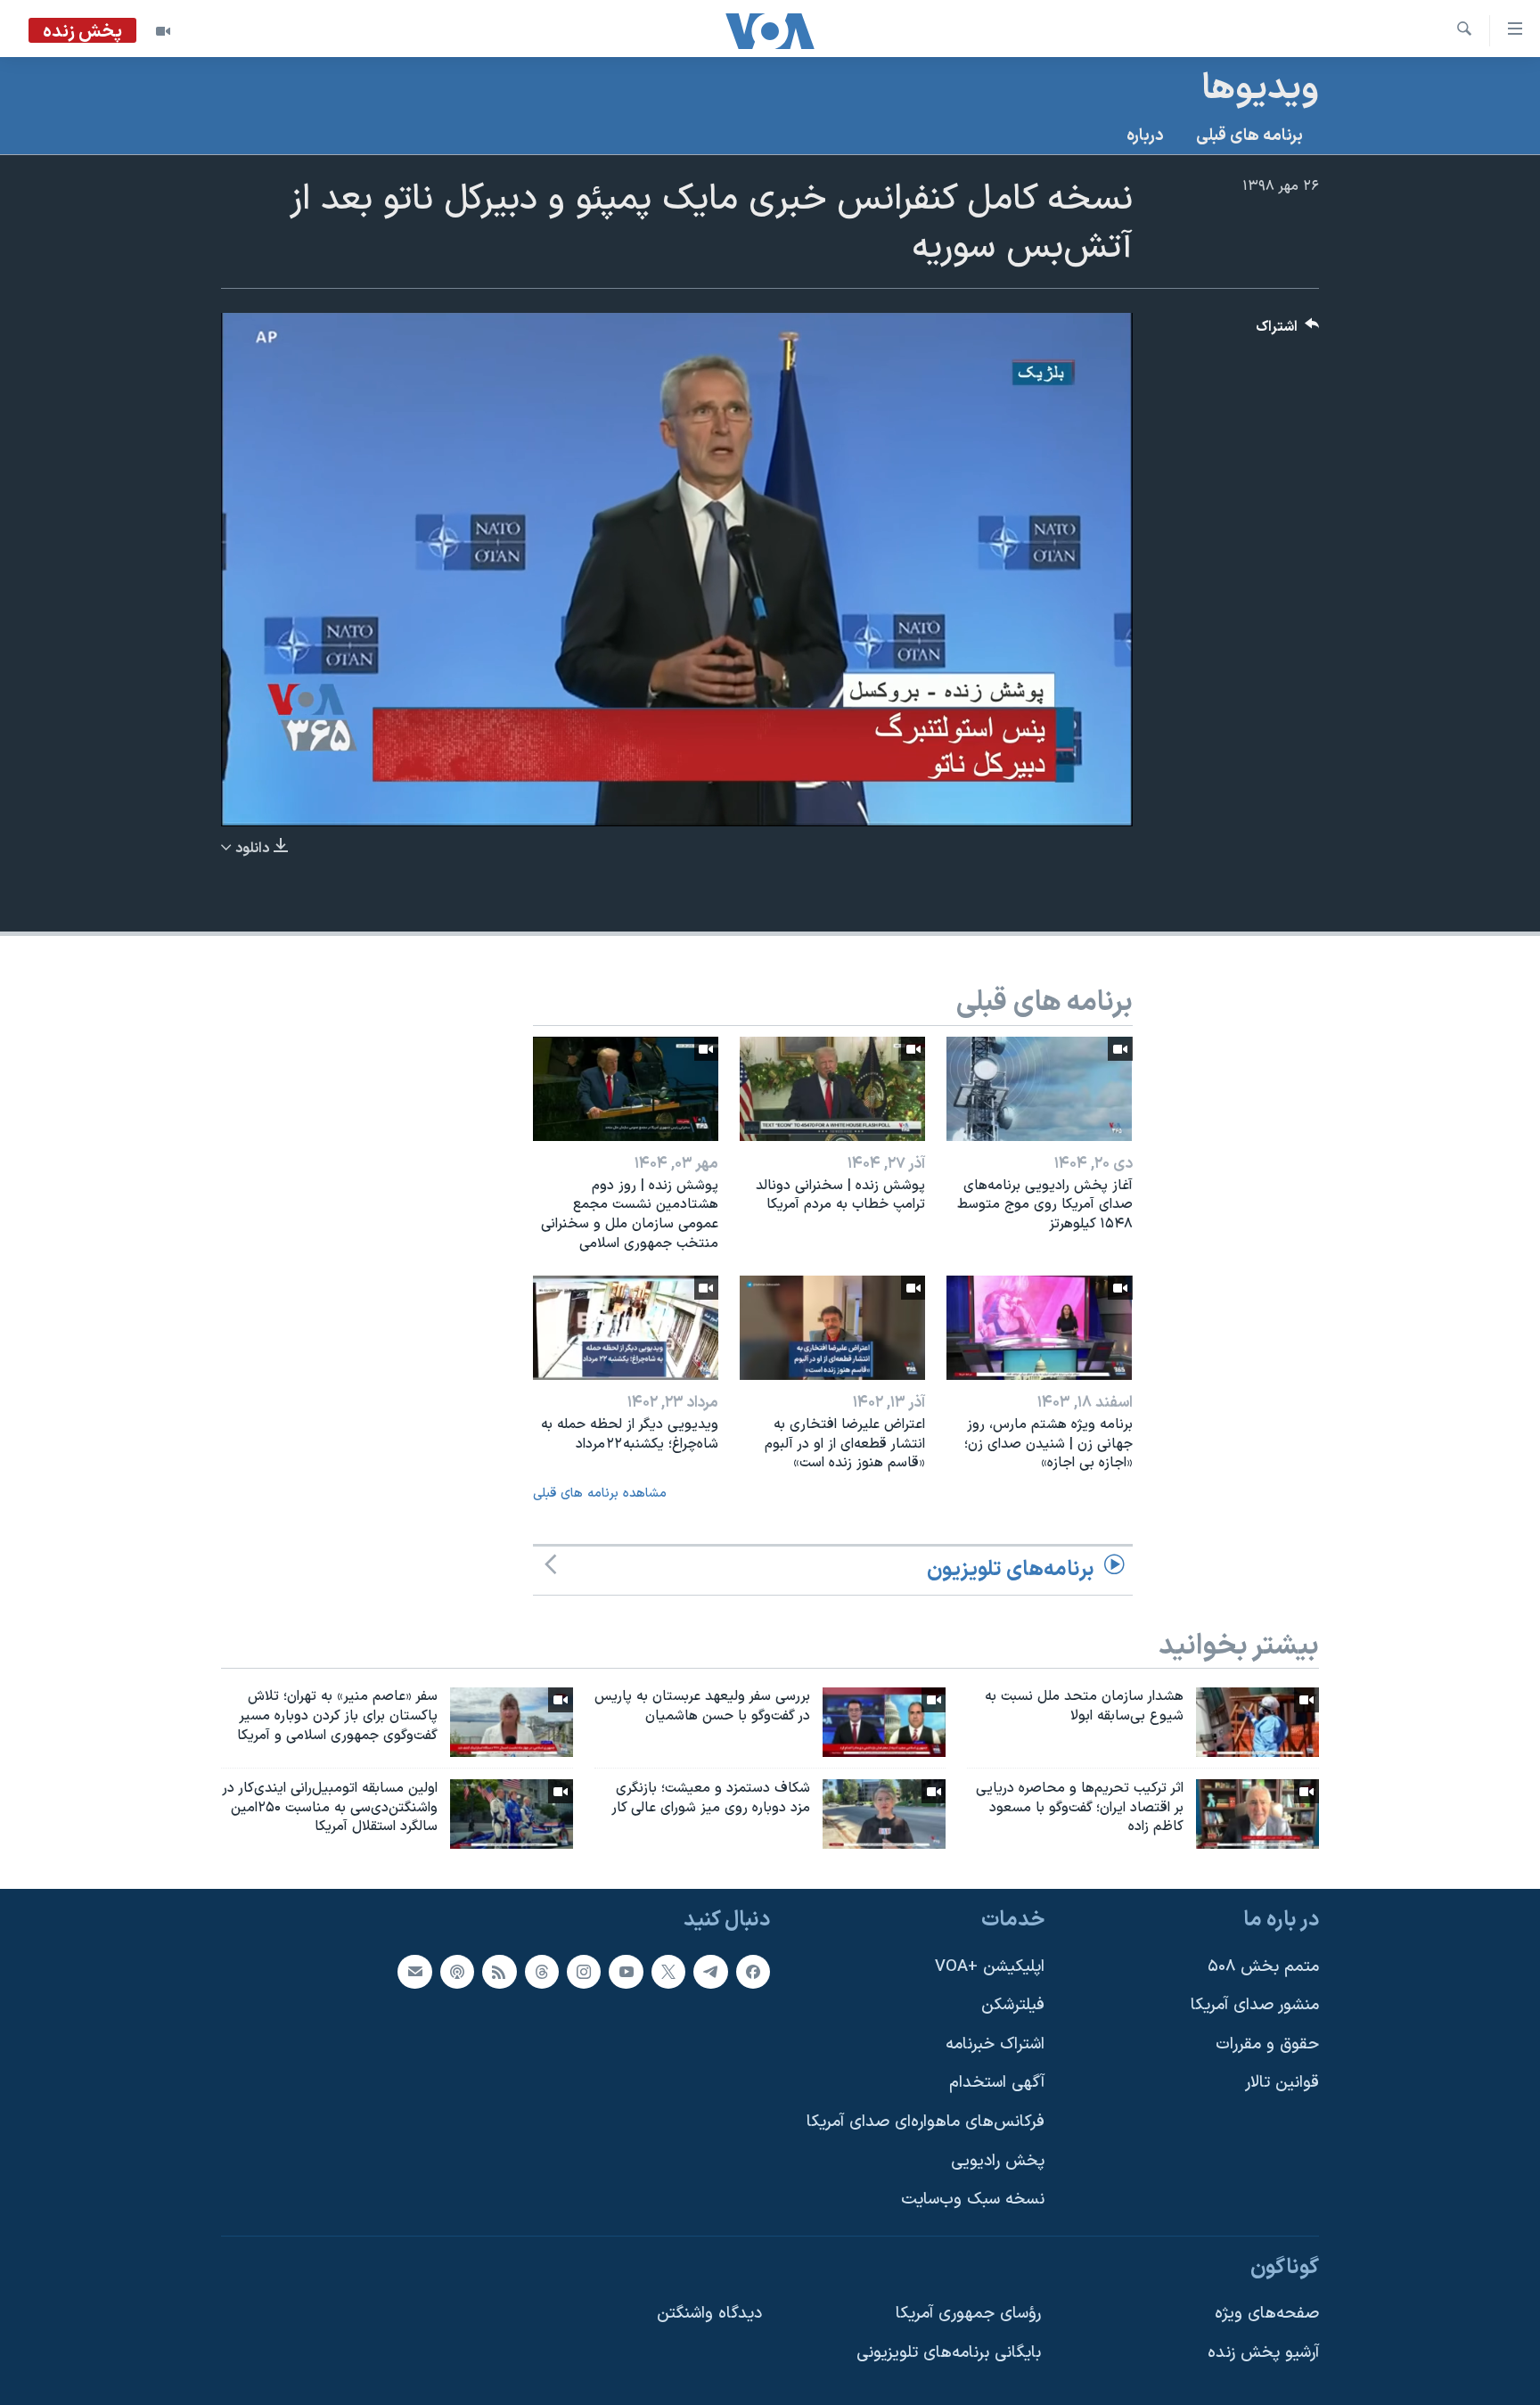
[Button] (1288, 331)
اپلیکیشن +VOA (990, 1967)
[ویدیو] (163, 31)
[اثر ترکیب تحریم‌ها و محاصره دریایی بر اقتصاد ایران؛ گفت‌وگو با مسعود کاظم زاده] (1257, 1814)
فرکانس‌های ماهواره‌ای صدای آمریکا (926, 2122)
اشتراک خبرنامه (995, 2044)
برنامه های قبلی (1249, 136)
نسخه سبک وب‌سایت (973, 2200)
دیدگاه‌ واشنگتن (709, 2315)
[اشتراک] (414, 1972)
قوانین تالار (1282, 2084)
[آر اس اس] (499, 1972)
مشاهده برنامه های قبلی (600, 1494)
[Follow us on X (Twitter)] (668, 1972)
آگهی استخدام (997, 2084)
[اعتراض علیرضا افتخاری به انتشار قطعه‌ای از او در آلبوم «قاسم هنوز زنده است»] (832, 1328)
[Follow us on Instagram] (584, 1972)
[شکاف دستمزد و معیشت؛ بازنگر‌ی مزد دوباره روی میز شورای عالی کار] (884, 1814)
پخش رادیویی (998, 2161)
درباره (1145, 136)
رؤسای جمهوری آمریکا (968, 2315)
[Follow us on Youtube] (626, 1972)
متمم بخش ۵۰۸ (1263, 1967)
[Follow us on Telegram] (710, 1972)
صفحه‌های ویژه (1267, 2315)
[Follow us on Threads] (542, 1972)
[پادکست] (457, 1972)
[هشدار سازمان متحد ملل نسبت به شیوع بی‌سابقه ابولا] (1257, 1722)
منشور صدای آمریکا (1255, 2006)
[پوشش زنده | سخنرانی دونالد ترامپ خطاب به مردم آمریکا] (832, 1089)
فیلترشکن (1013, 2006)
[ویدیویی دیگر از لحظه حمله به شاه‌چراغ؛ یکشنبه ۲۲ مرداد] (626, 1328)
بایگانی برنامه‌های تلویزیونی (949, 2354)
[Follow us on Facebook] (753, 1972)
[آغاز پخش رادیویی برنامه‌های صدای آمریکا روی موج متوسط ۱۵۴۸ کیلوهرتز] (1039, 1089)
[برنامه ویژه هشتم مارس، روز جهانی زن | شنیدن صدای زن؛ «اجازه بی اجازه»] (1039, 1328)
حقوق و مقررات (1267, 2044)
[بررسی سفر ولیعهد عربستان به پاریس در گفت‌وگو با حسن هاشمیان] (884, 1722)
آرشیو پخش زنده (1263, 2354)
